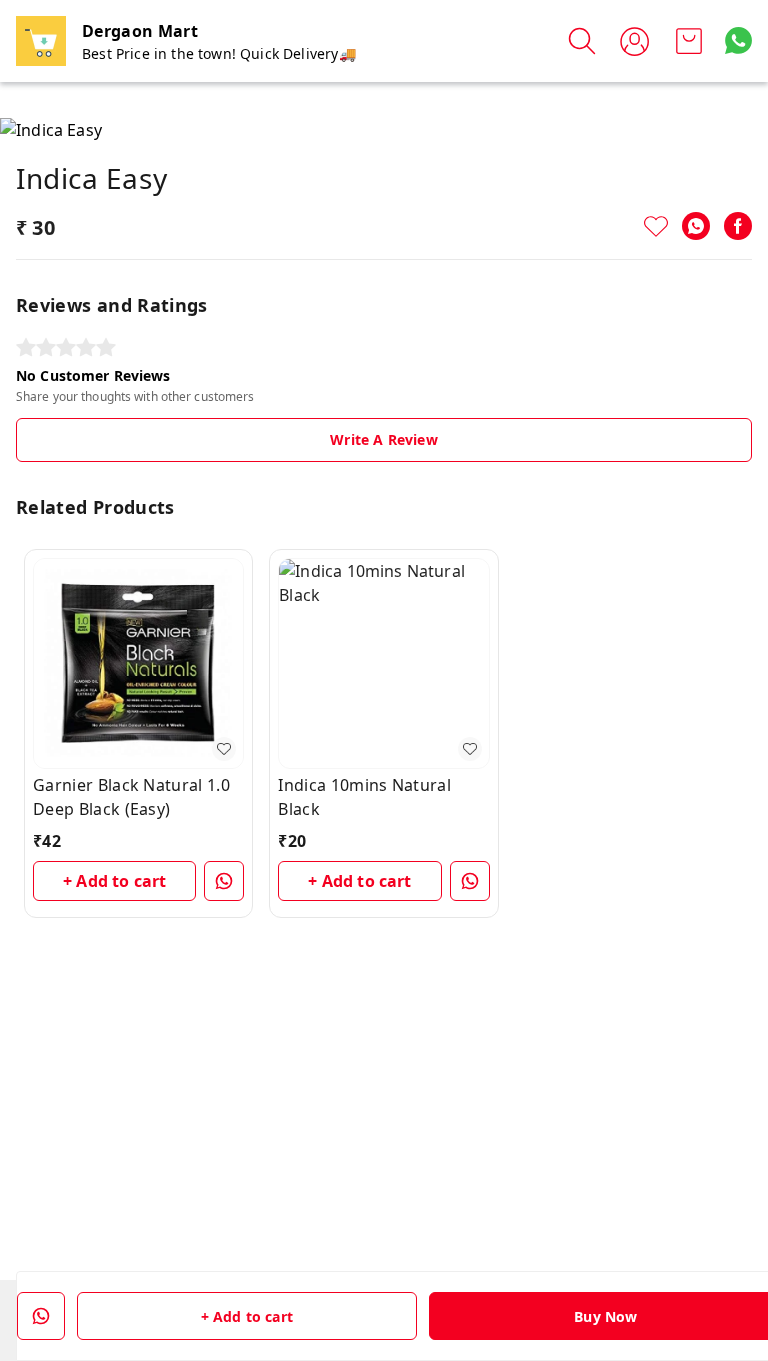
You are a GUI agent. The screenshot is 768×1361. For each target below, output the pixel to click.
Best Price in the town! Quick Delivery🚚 (219, 53)
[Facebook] (738, 226)
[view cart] (689, 41)
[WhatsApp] (696, 226)
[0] (689, 41)
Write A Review (383, 439)
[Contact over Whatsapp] (738, 40)
